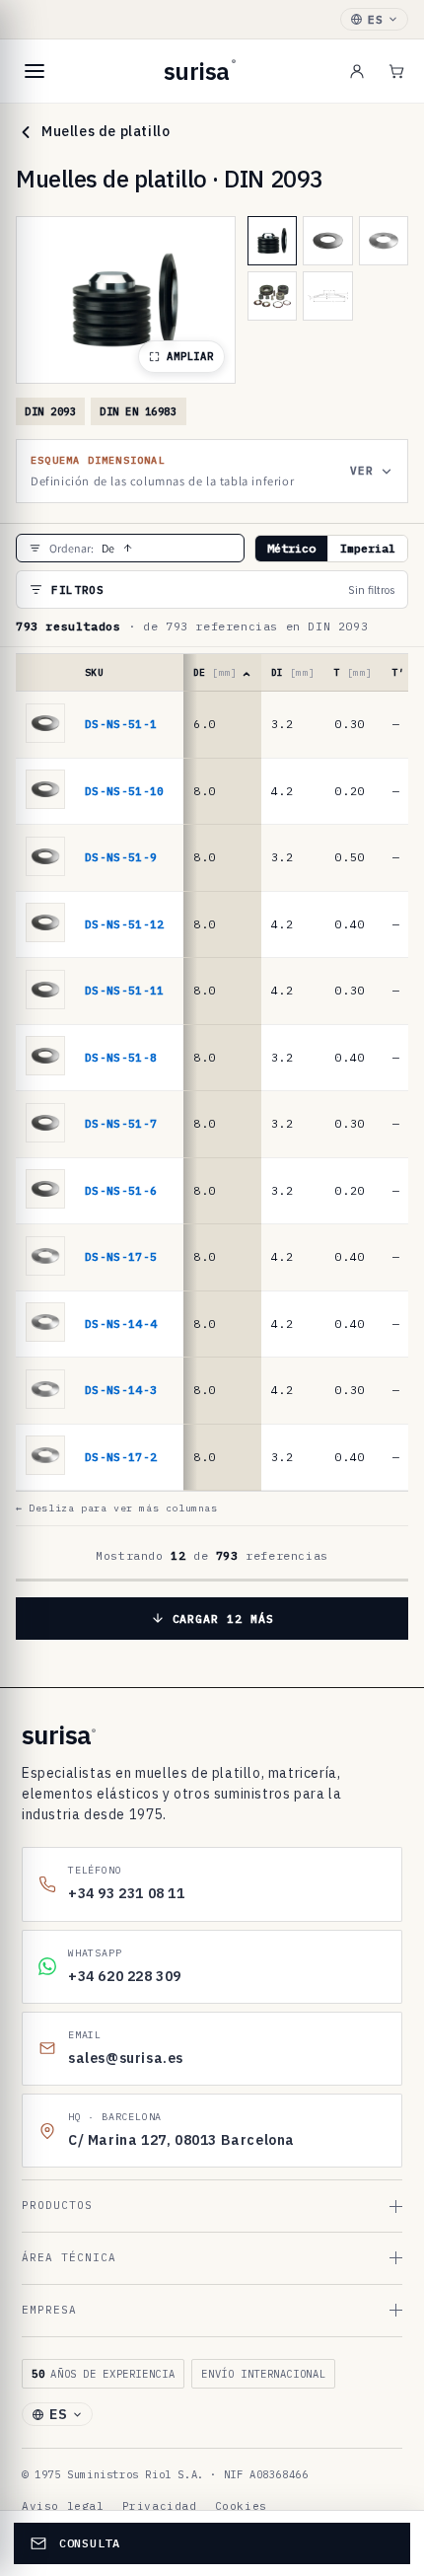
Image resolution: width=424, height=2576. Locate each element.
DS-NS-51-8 (121, 1057)
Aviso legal (63, 2506)
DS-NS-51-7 (121, 1123)
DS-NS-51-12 (125, 924)
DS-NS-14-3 (121, 1390)
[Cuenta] (357, 71)
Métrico (291, 548)
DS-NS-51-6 (121, 1190)
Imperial (368, 548)
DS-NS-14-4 (121, 1324)
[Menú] (35, 71)
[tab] (272, 241)
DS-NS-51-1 (121, 724)
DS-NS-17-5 (121, 1256)
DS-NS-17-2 (121, 1457)
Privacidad (160, 2506)
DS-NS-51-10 (125, 791)
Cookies (241, 2506)
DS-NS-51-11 (125, 990)
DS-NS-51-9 (121, 857)
